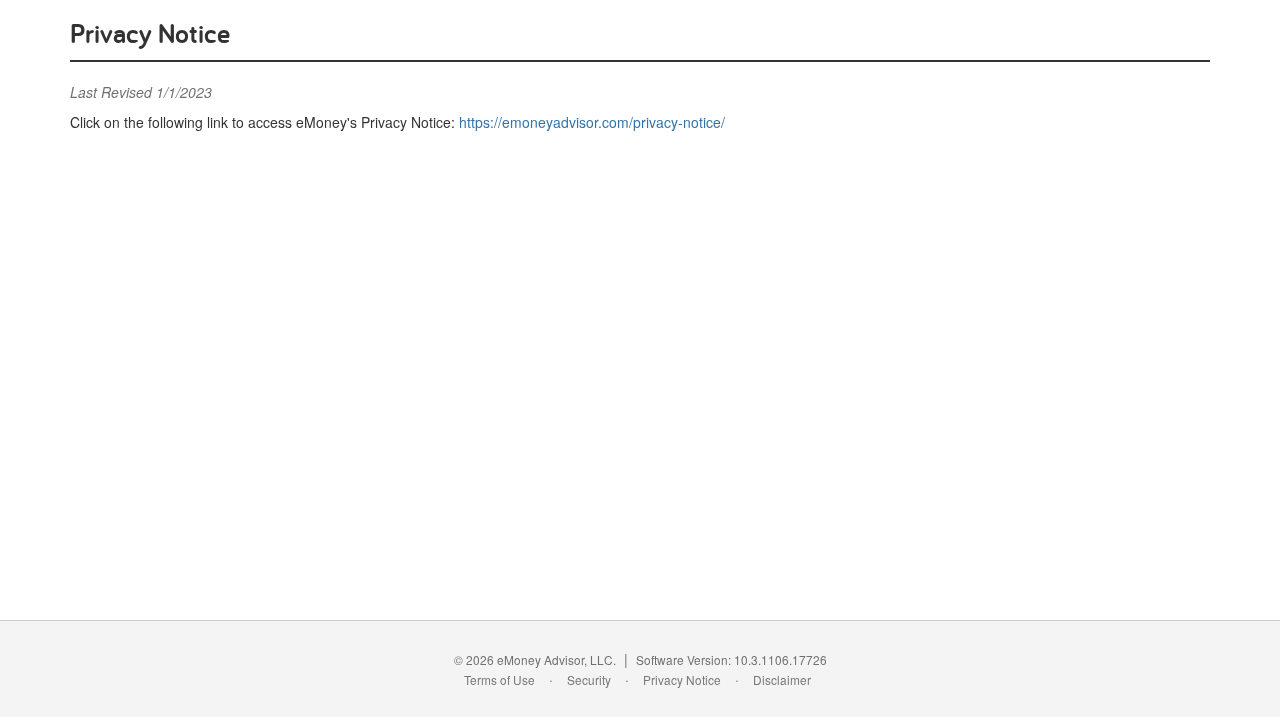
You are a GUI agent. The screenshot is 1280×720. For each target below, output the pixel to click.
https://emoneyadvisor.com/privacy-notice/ (592, 122)
